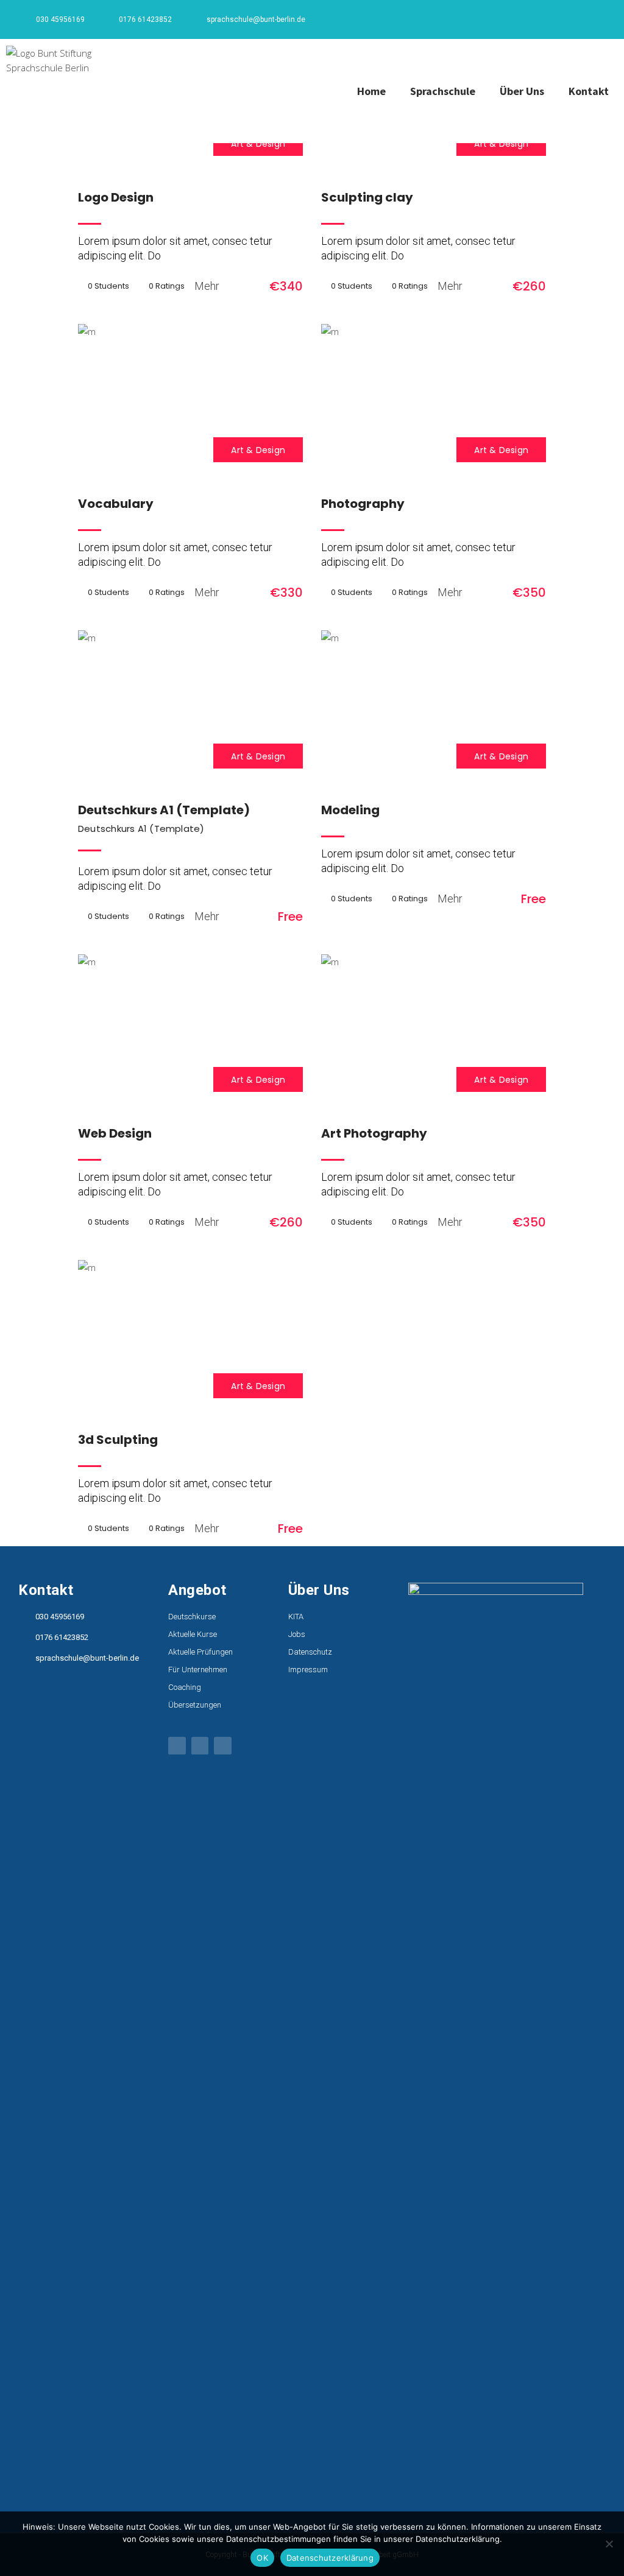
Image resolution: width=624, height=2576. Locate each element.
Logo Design (116, 197)
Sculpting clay (367, 197)
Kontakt (589, 91)
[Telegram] (597, 21)
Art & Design (258, 144)
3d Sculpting (118, 1440)
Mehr (207, 286)
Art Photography (374, 1133)
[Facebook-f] (557, 21)
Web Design (115, 1133)
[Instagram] (577, 21)
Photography (363, 504)
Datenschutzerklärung (330, 2558)
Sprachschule (443, 91)
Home (371, 91)
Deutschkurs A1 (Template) (164, 810)
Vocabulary (116, 504)
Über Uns (522, 91)
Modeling (350, 810)
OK (262, 2558)
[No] (609, 2544)
